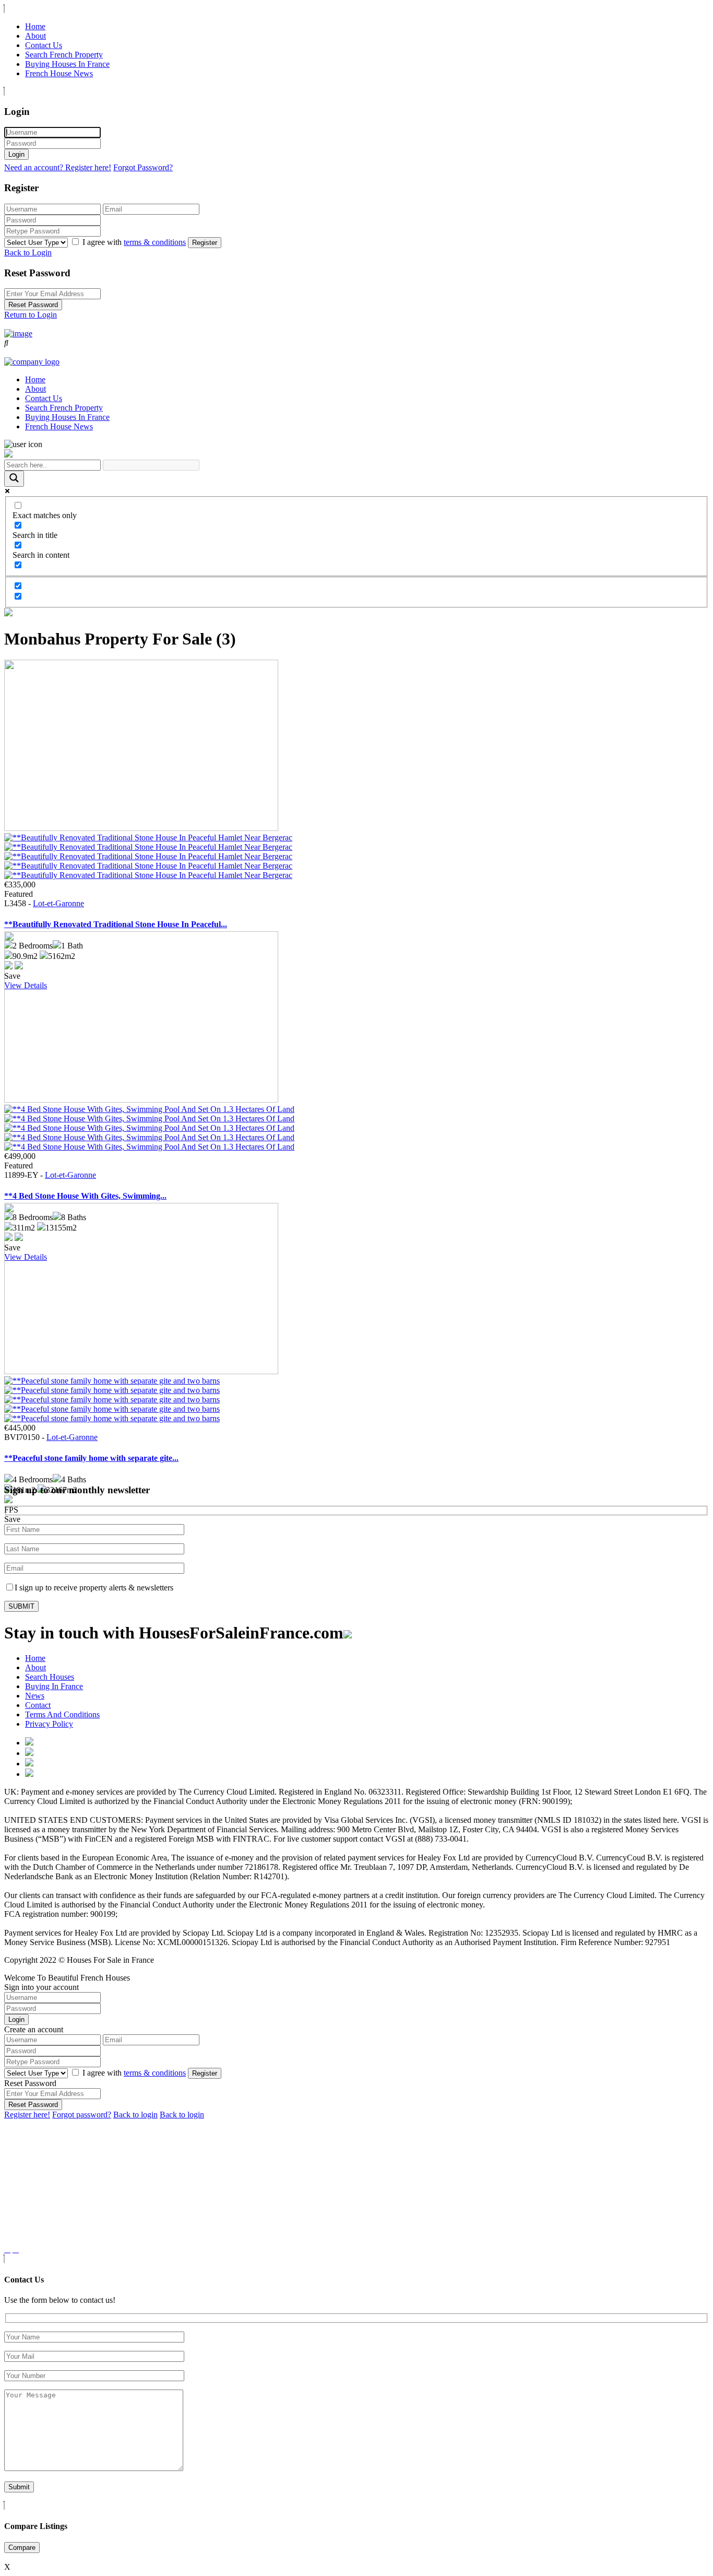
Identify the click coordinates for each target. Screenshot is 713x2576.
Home (35, 26)
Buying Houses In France (67, 64)
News (35, 1696)
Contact (38, 1705)
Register (205, 243)
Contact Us (44, 45)
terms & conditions (155, 242)
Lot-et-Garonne (58, 903)
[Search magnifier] (14, 479)
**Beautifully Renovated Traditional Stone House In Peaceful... (116, 924)
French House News (59, 73)
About (35, 36)
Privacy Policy (49, 1724)
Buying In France (54, 1686)
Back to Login (28, 253)
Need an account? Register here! (58, 167)
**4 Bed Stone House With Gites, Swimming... (85, 1196)
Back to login (135, 2115)
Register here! (27, 2115)
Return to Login (31, 315)
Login (16, 154)
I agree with (134, 242)
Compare (22, 2548)
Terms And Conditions (62, 1714)
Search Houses (50, 1677)
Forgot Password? (143, 167)
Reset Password (33, 305)
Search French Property (64, 55)
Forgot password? (82, 2115)
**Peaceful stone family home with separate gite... (91, 1458)
